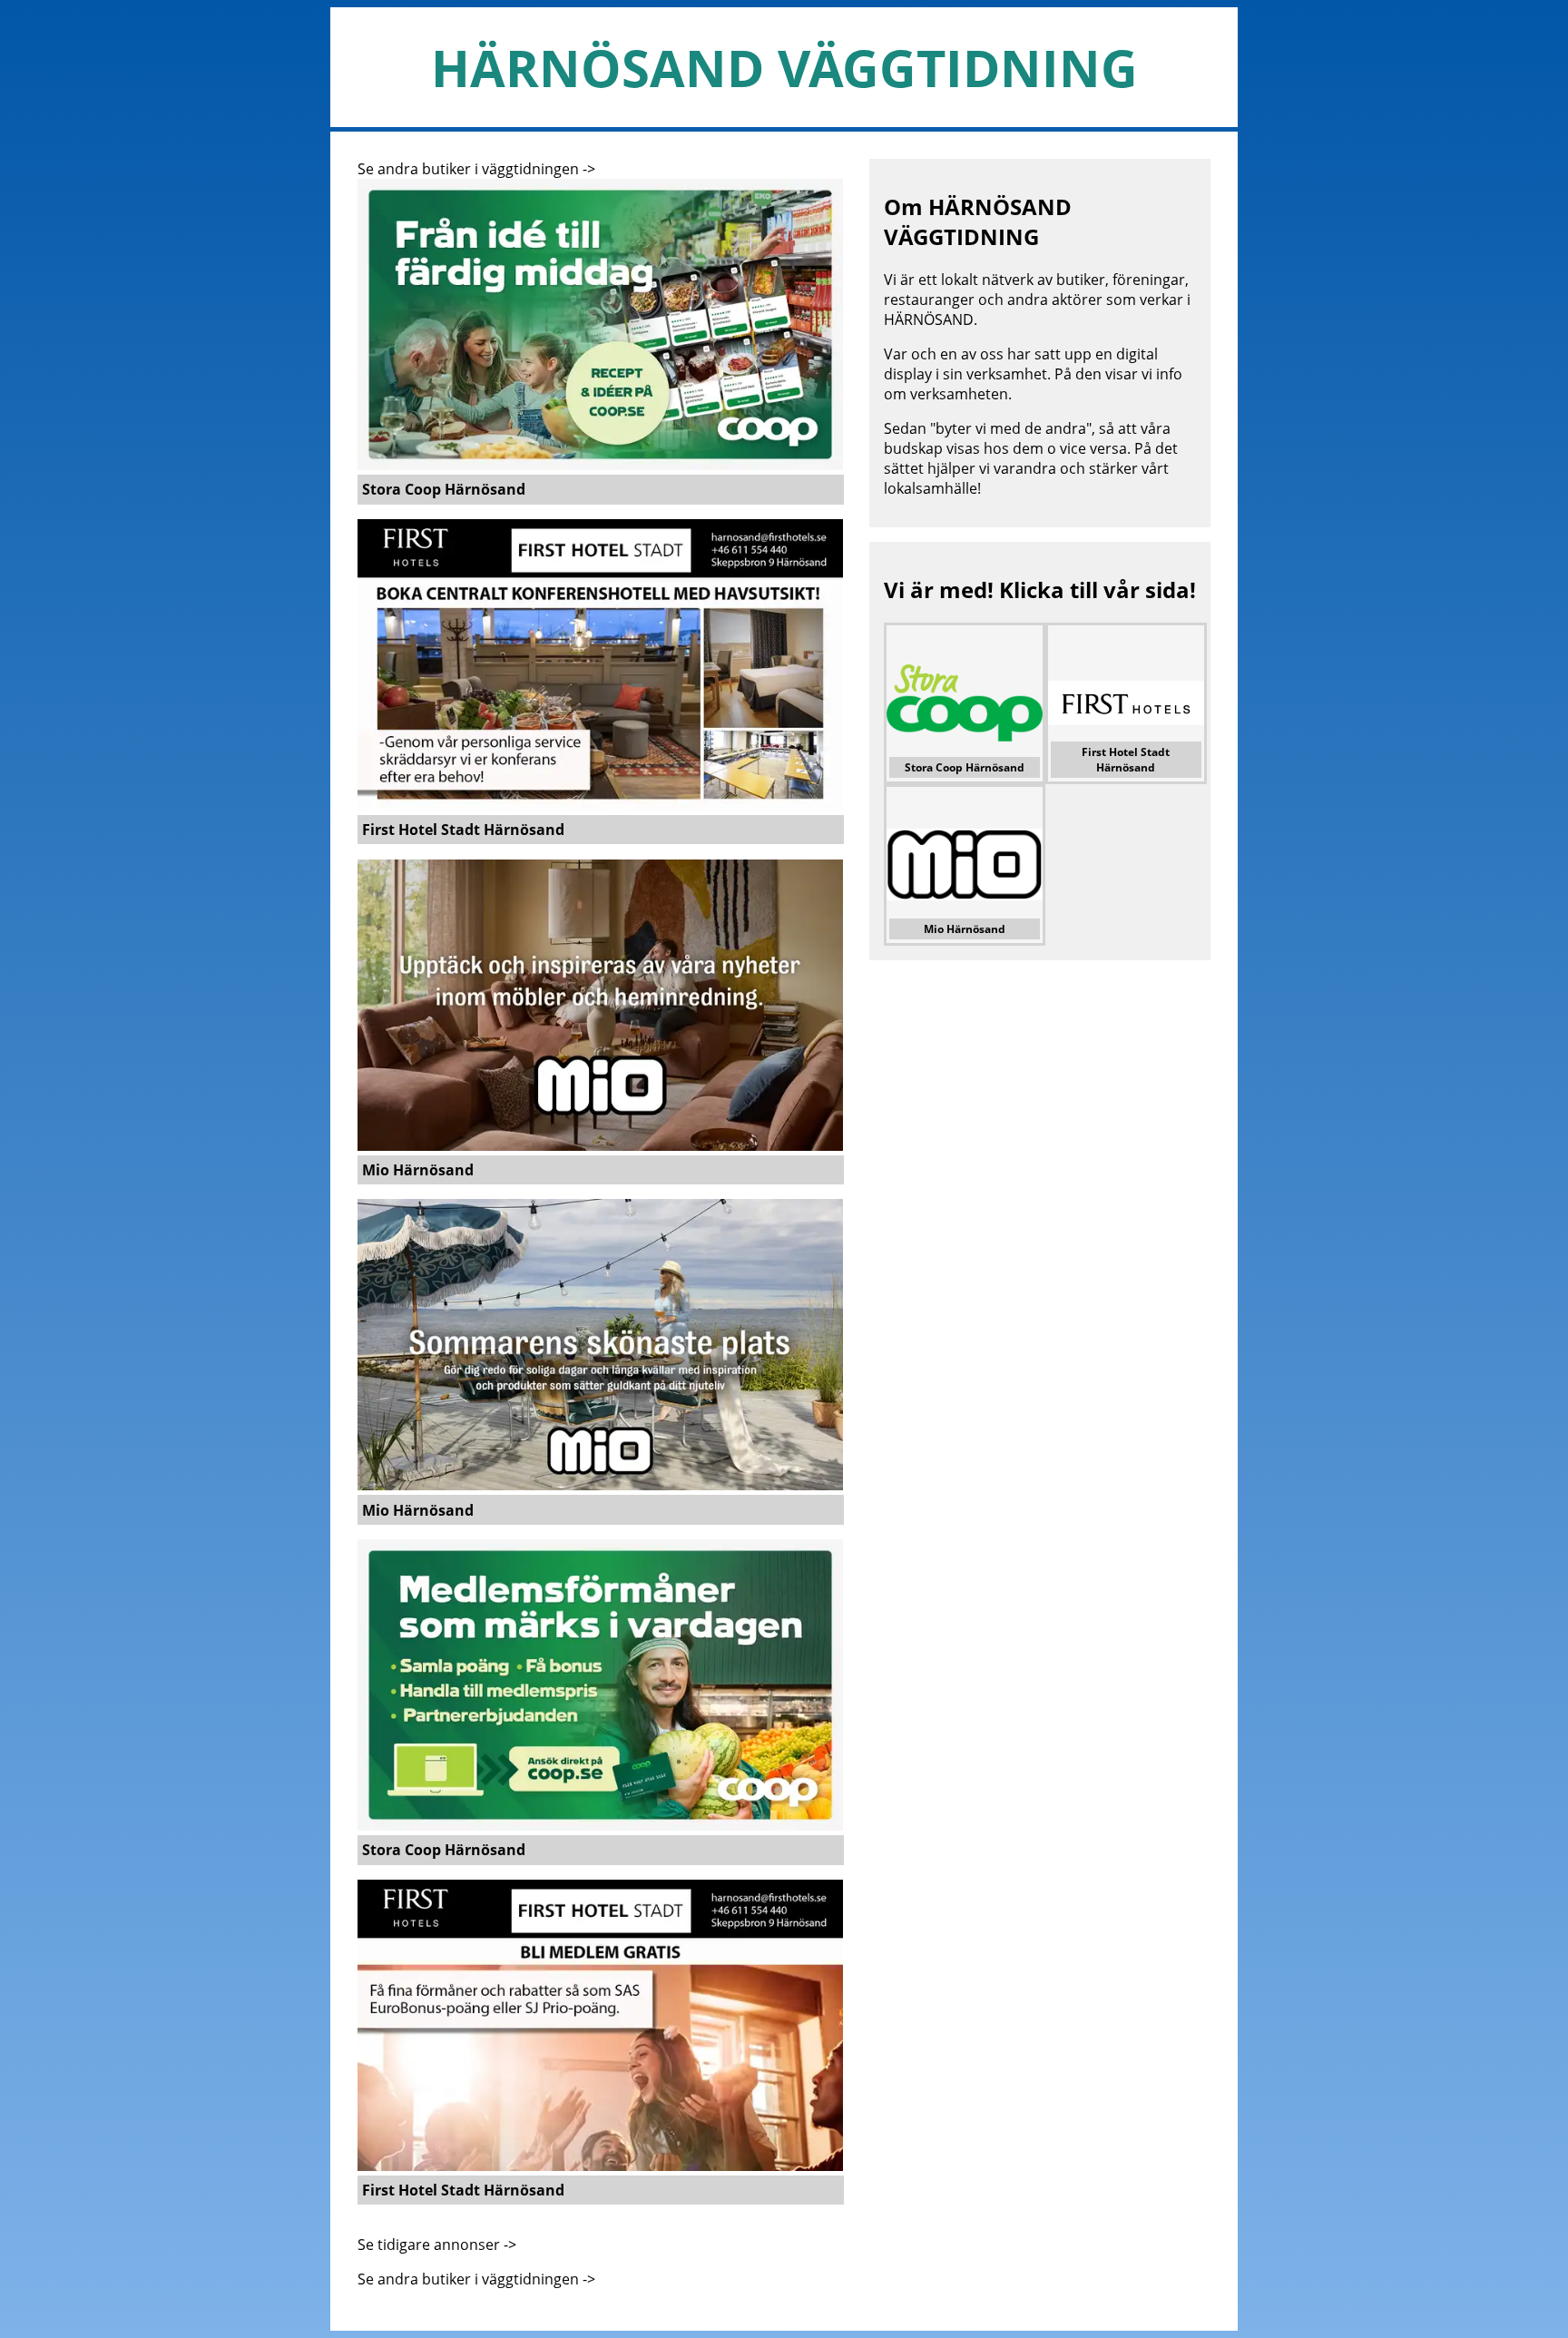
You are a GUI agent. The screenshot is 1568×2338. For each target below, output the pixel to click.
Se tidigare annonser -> (437, 2245)
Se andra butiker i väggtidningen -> (476, 169)
